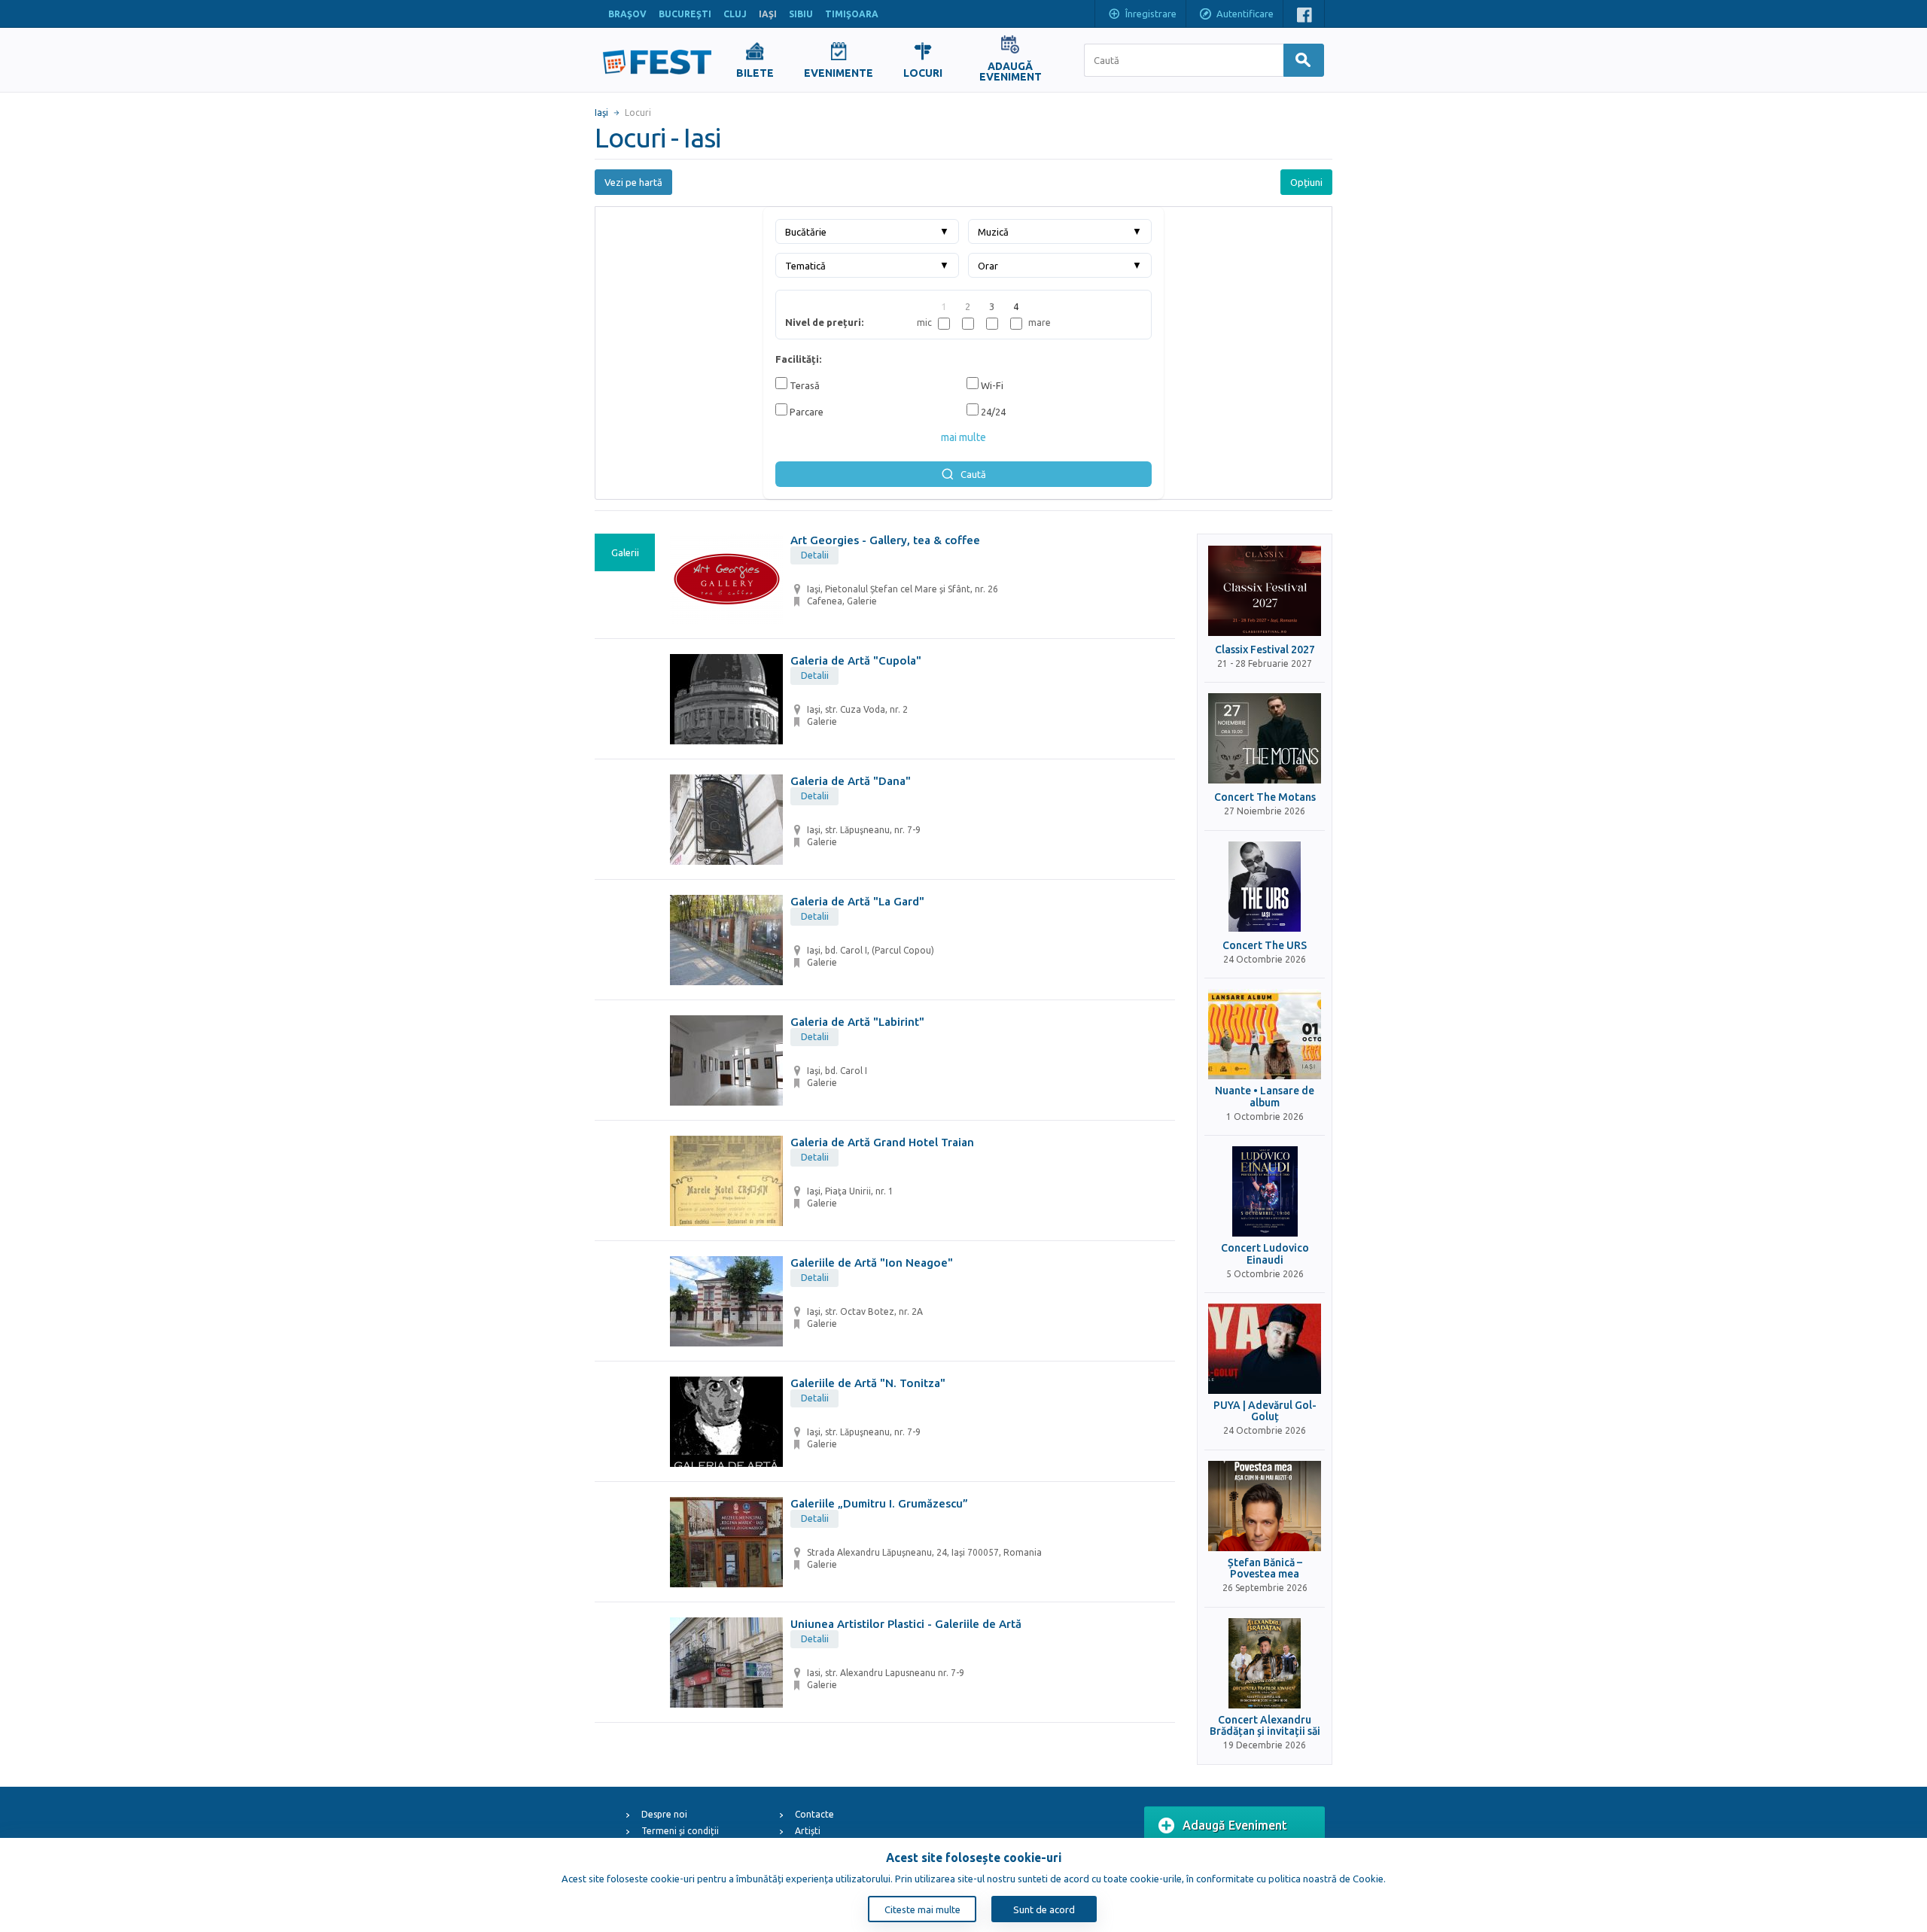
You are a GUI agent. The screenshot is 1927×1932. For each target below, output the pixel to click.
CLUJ (735, 14)
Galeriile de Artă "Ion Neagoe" (872, 1263)
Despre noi (664, 1814)
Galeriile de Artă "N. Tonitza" (868, 1383)
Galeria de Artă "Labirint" (857, 1022)
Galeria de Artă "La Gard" (857, 901)
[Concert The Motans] (1265, 738)
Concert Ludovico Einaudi (1265, 1254)
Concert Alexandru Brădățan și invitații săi (1265, 1726)
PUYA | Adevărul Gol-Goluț (1265, 1411)
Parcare (805, 412)
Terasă (804, 385)
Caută (973, 474)
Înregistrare (1151, 14)
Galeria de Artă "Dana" (851, 781)
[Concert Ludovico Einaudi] (1265, 1191)
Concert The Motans (1265, 797)
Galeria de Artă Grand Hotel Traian (882, 1142)
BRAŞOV (627, 14)
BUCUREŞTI (685, 14)
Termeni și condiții (680, 1831)
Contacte (814, 1814)
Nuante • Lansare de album (1265, 1097)
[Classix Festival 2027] (1265, 591)
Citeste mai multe (922, 1909)
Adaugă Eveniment (1235, 1825)
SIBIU (801, 14)
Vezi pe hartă (633, 182)
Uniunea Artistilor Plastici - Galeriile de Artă (906, 1624)
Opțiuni (1306, 182)
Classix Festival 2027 (1265, 650)
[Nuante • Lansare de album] (1265, 1034)
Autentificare (1245, 14)
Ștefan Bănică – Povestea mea (1265, 1568)
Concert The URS (1265, 946)
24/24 (992, 412)
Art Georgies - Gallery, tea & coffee (885, 540)
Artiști (808, 1831)
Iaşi (601, 113)
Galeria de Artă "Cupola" (856, 660)
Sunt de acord (1044, 1909)
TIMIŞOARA (852, 14)
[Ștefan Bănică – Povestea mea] (1265, 1506)
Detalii (815, 555)
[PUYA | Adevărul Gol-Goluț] (1265, 1349)
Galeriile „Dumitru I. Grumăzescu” (879, 1503)
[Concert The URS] (1265, 887)
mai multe (963, 437)
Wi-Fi (991, 385)
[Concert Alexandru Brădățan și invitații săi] (1265, 1663)
